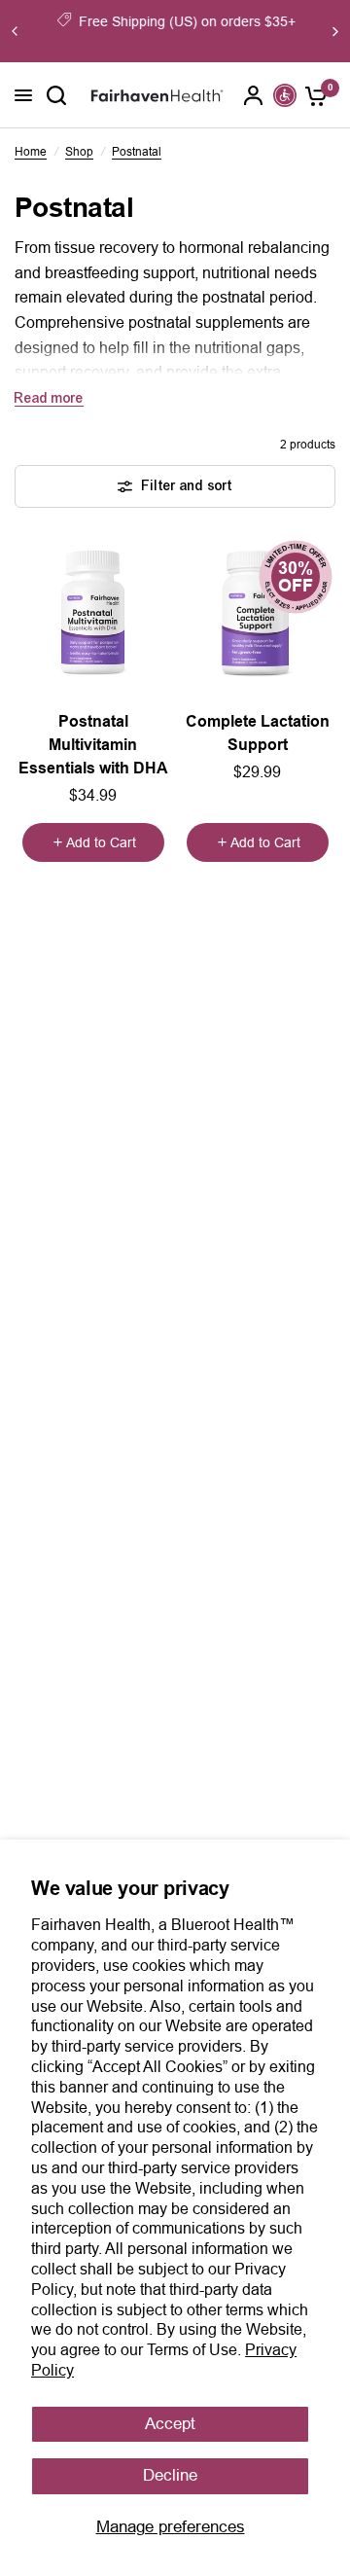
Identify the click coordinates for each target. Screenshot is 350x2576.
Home (31, 152)
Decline (170, 2475)
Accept (170, 2424)
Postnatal (137, 152)
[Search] (56, 95)
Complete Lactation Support (258, 733)
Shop (79, 152)
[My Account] (254, 95)
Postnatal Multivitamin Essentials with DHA (93, 745)
